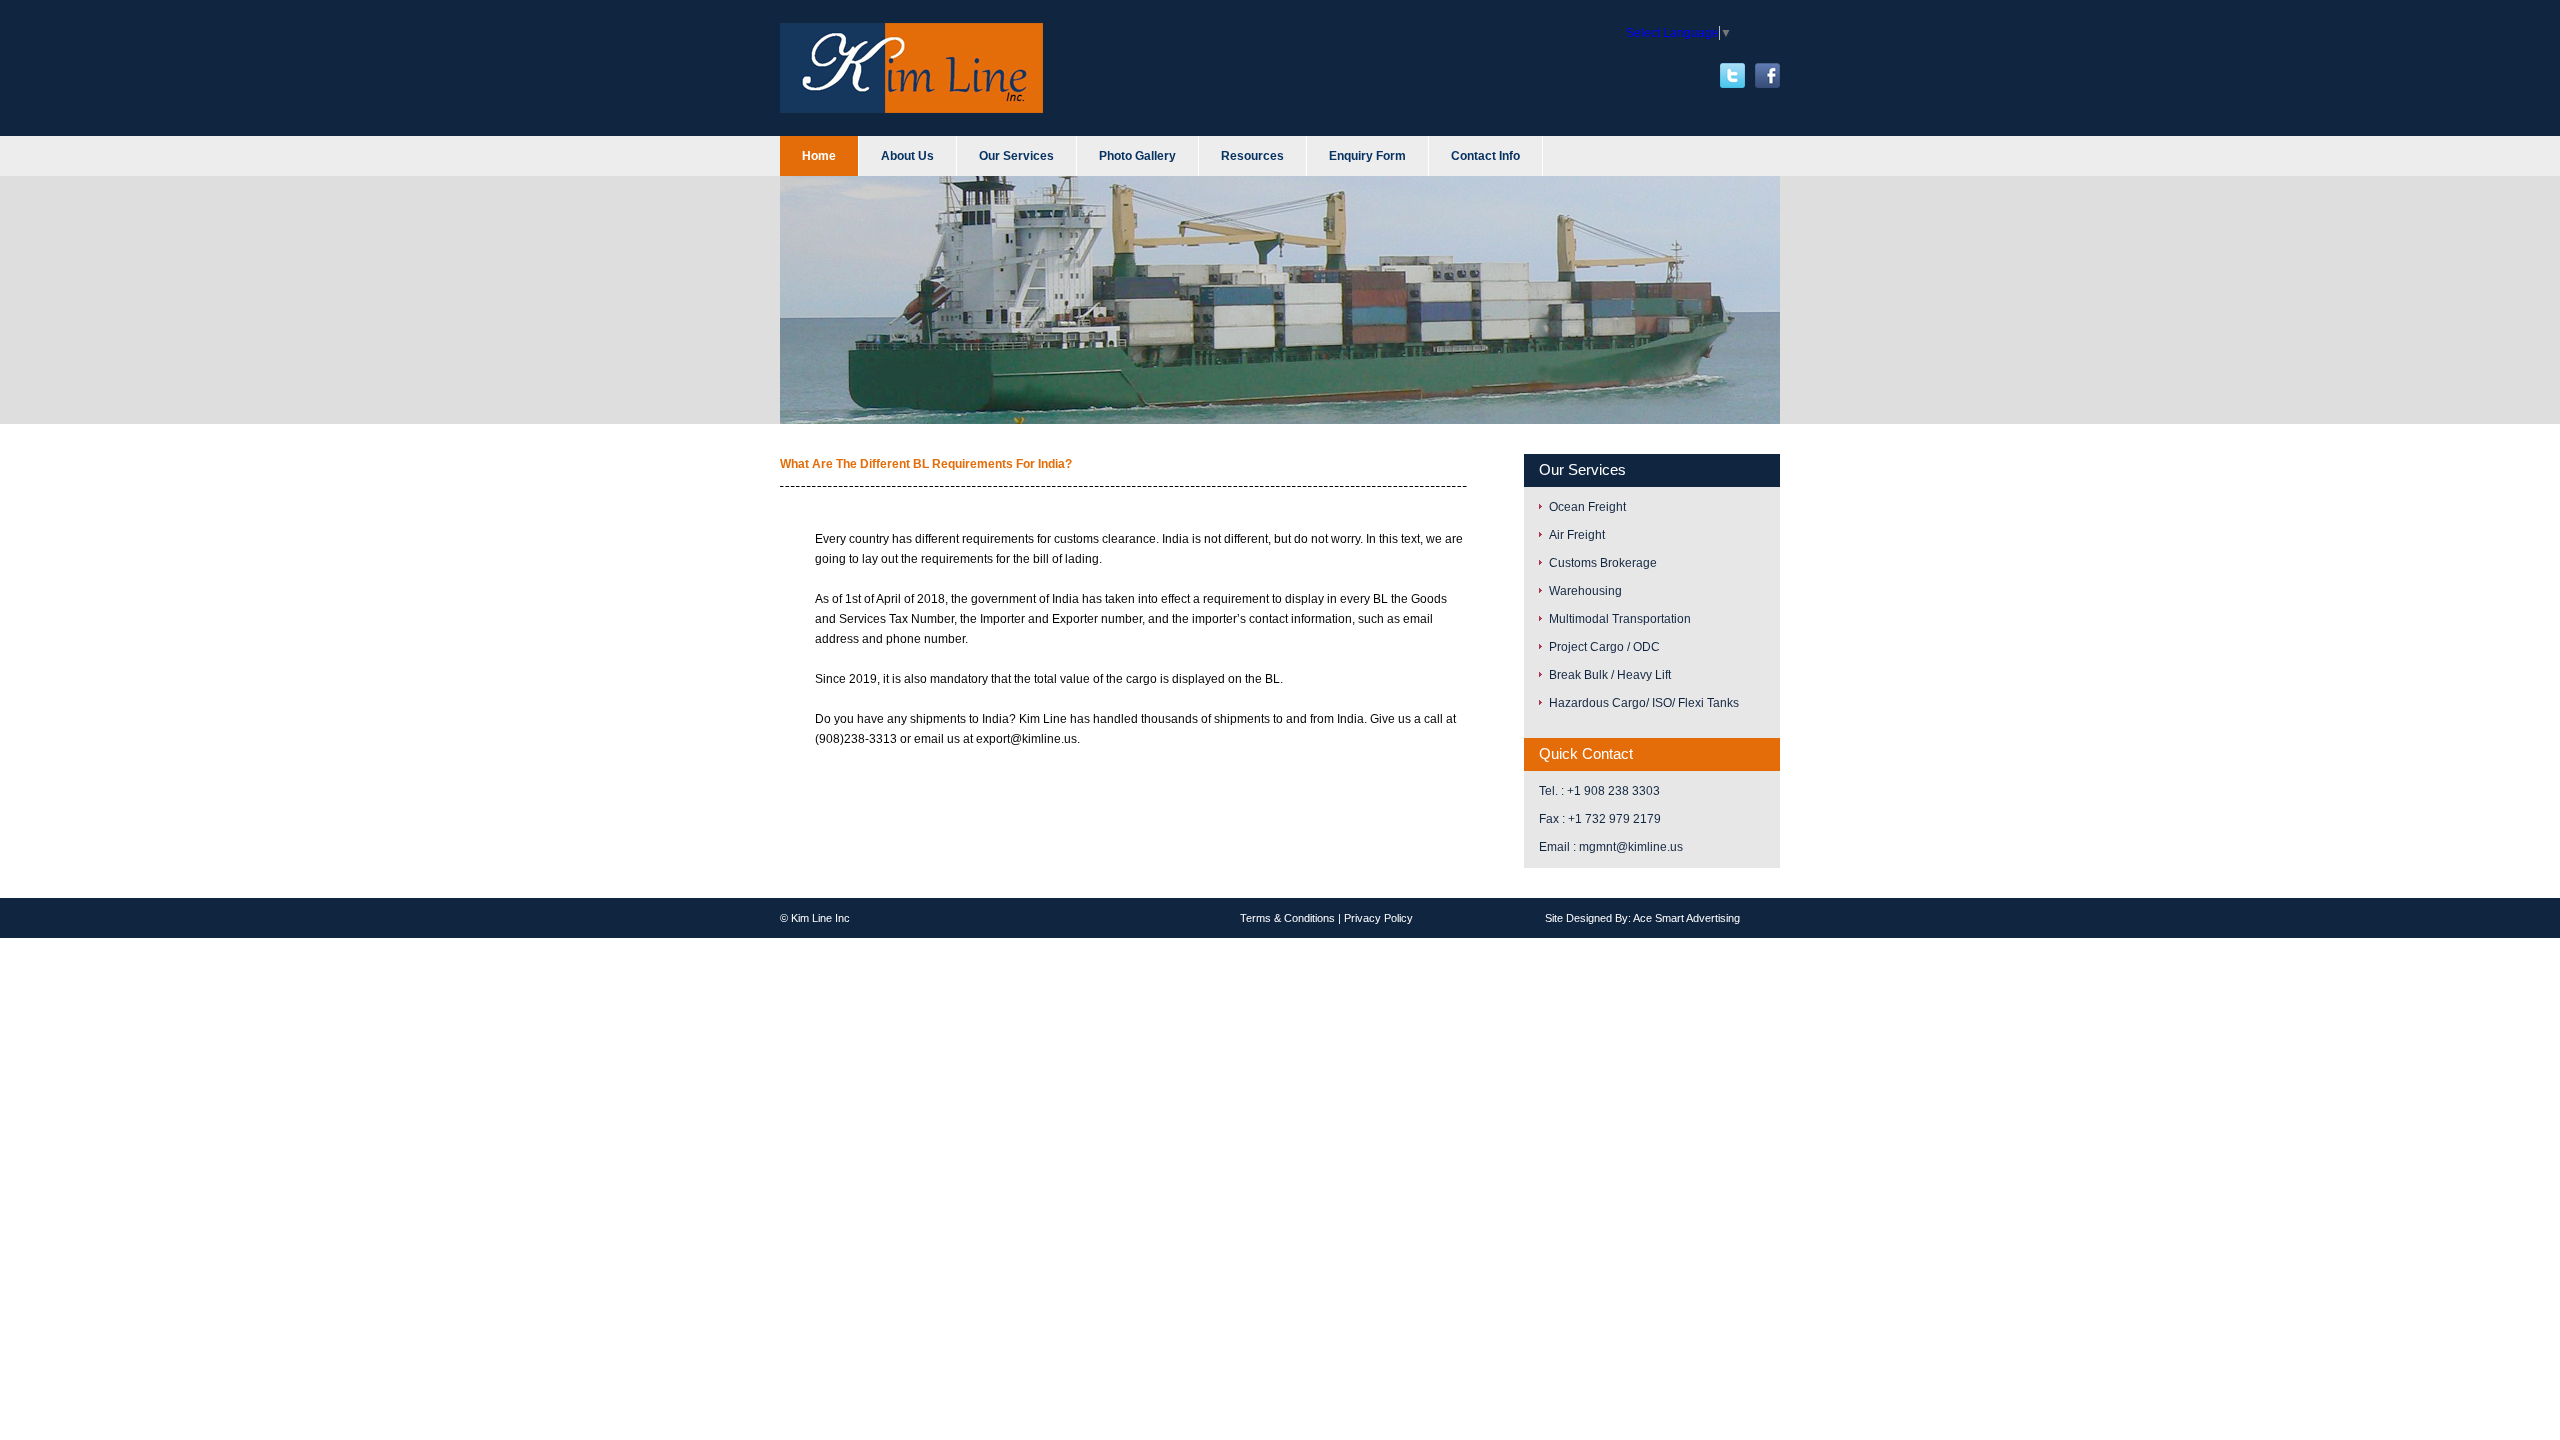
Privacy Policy (1378, 918)
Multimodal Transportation (1620, 619)
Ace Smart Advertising (1686, 918)
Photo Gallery (1137, 156)
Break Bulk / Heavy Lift (1610, 675)
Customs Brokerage (1603, 563)
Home (819, 156)
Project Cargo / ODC (1604, 647)
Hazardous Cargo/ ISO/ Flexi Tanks (1644, 703)
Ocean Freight (1587, 507)
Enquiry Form (1367, 156)
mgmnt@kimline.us (1631, 847)
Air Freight (1577, 535)
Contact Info (1485, 156)
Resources (1252, 156)
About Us (907, 156)
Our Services (1016, 156)
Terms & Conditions (1287, 918)
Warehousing (1585, 591)
